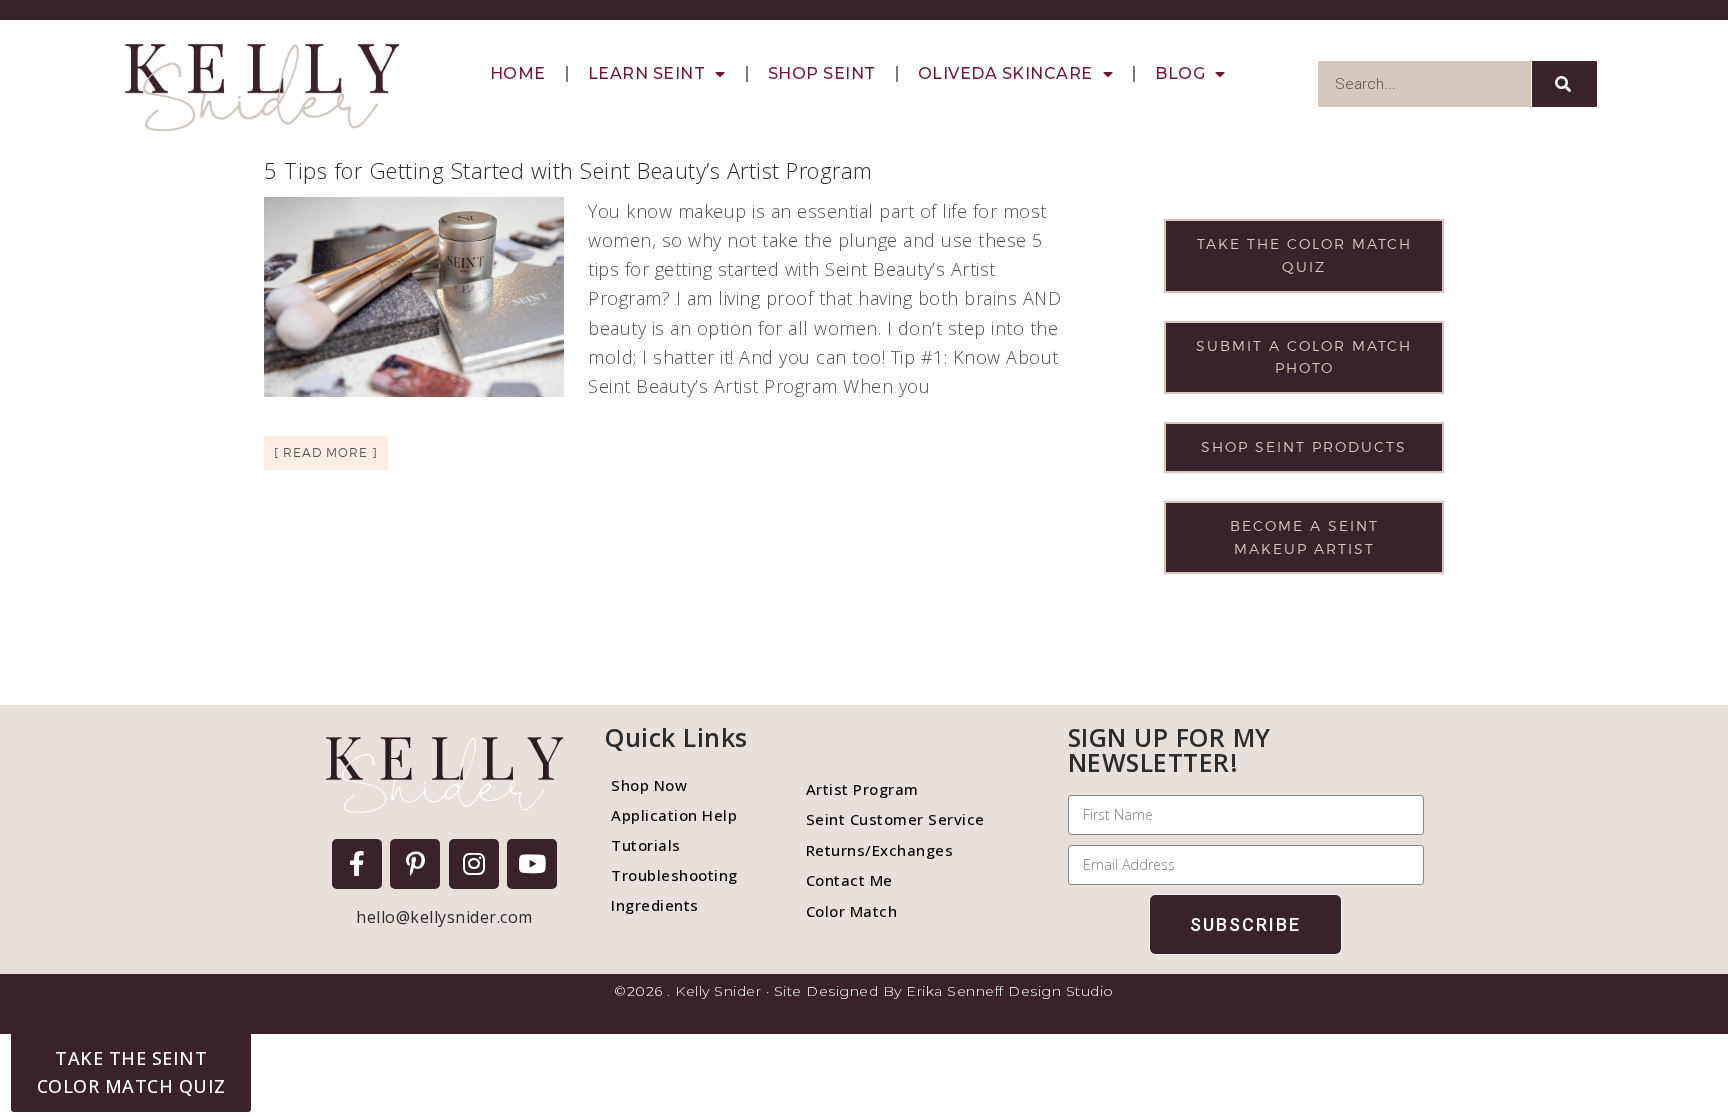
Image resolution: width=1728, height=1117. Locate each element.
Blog (1180, 73)
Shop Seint (822, 73)
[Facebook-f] (357, 864)
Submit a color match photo (1304, 357)
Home (518, 73)
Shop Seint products (1304, 446)
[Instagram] (474, 864)
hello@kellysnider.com (444, 917)
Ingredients (655, 905)
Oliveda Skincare (1005, 73)
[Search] (1564, 84)
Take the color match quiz (1304, 255)
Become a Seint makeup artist (1304, 537)
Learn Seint (647, 73)
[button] (131, 1072)
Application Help (674, 815)
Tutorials (646, 845)
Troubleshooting (674, 875)
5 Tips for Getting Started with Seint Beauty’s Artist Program (568, 170)
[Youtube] (532, 864)
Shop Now (649, 785)
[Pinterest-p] (415, 864)
